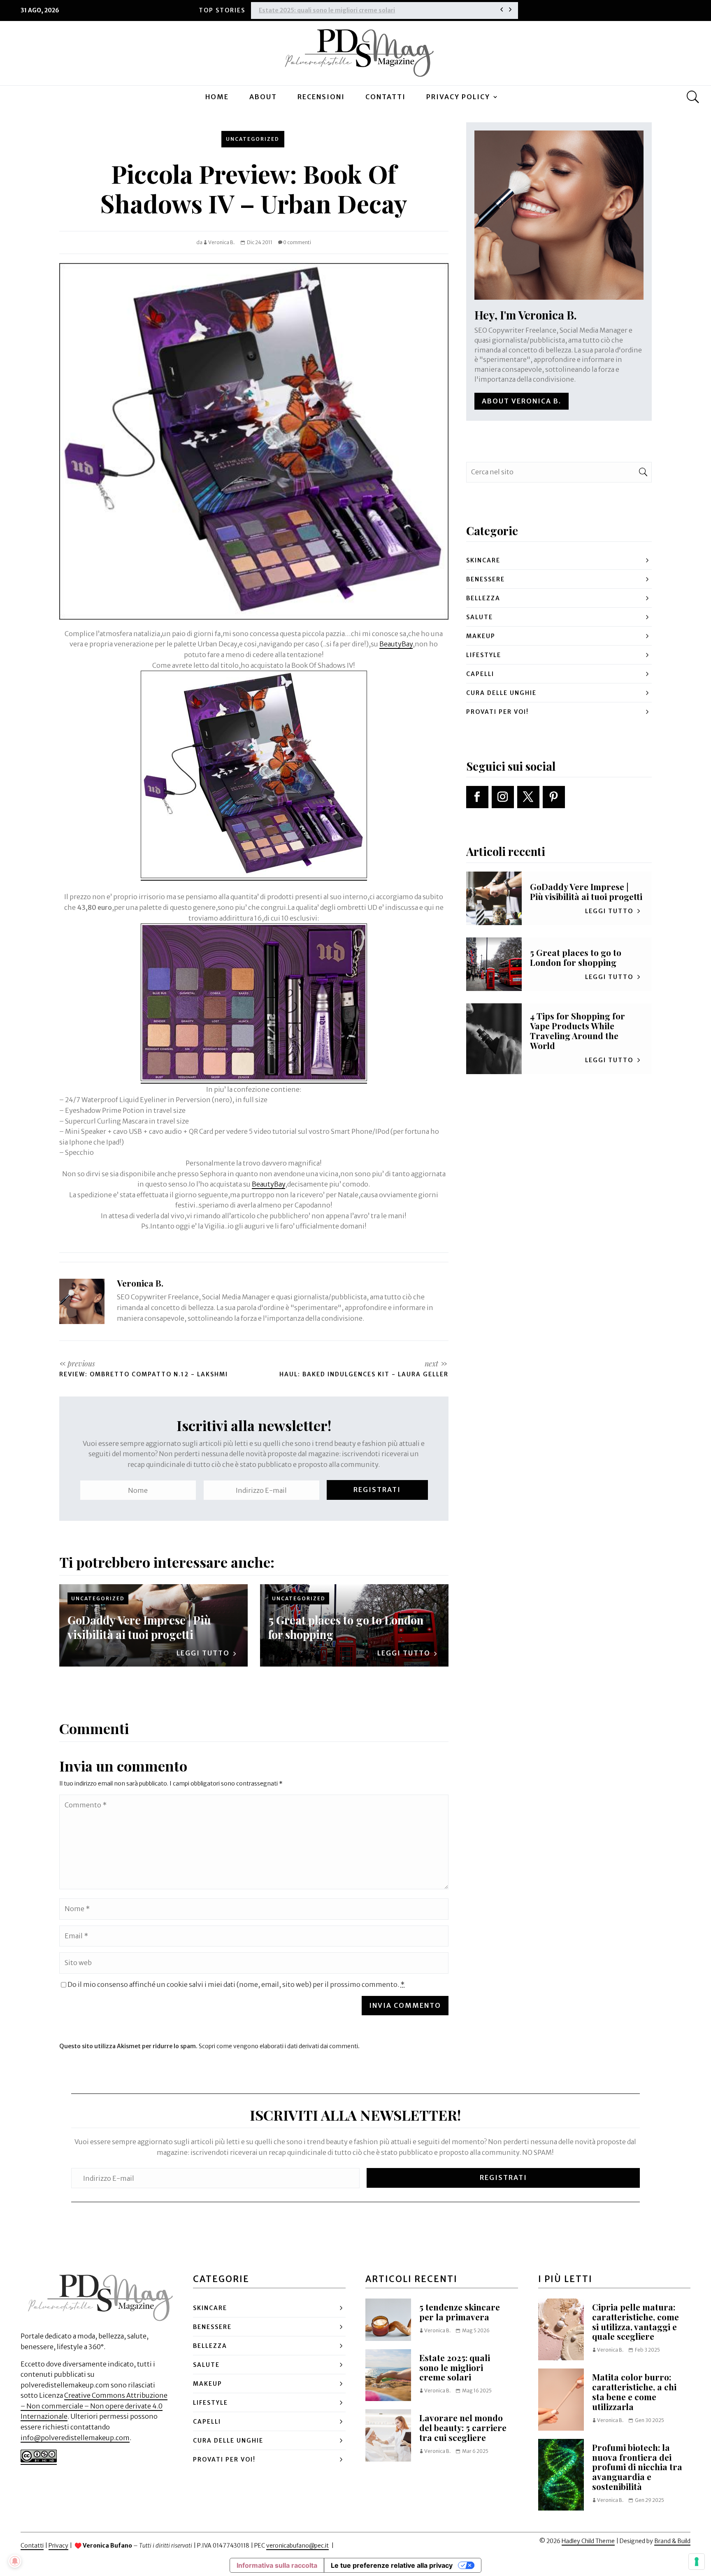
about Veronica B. (522, 401)
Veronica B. (222, 242)
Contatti (386, 97)
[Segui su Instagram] (503, 797)
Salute (480, 617)
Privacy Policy (458, 97)
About (263, 97)
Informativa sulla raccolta (277, 2565)
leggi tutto (203, 1653)
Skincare (483, 560)
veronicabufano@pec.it (297, 2546)
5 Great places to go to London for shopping (346, 1627)
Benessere (486, 579)
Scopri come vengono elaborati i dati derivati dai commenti (278, 2046)
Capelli (480, 674)
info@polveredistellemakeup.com (75, 2438)
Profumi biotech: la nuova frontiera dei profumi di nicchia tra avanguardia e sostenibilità (637, 2467)
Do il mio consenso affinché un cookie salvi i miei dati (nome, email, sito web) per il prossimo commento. (236, 1984)
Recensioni (321, 97)
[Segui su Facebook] (477, 797)
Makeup (481, 636)
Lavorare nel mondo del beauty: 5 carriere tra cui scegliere (344, 10)
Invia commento (405, 2005)
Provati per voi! (497, 712)
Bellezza (483, 598)
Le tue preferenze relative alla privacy (392, 2565)
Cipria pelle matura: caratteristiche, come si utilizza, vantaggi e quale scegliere (635, 2322)
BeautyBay (396, 644)
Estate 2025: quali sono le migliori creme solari (455, 2367)
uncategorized (253, 139)
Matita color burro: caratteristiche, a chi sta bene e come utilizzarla (634, 2392)
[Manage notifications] (15, 2561)
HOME (217, 97)
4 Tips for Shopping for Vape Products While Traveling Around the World (577, 1030)
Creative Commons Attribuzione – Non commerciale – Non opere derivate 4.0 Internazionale (94, 2406)
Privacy (58, 2546)
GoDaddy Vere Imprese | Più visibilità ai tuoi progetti (139, 1627)
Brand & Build (672, 2541)
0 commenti (297, 242)
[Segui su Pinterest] (554, 797)
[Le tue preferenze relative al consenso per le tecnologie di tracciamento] (697, 2562)
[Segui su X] (528, 797)
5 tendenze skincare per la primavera (460, 2312)
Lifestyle (484, 655)
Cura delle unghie (501, 693)
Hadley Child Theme (588, 2541)
